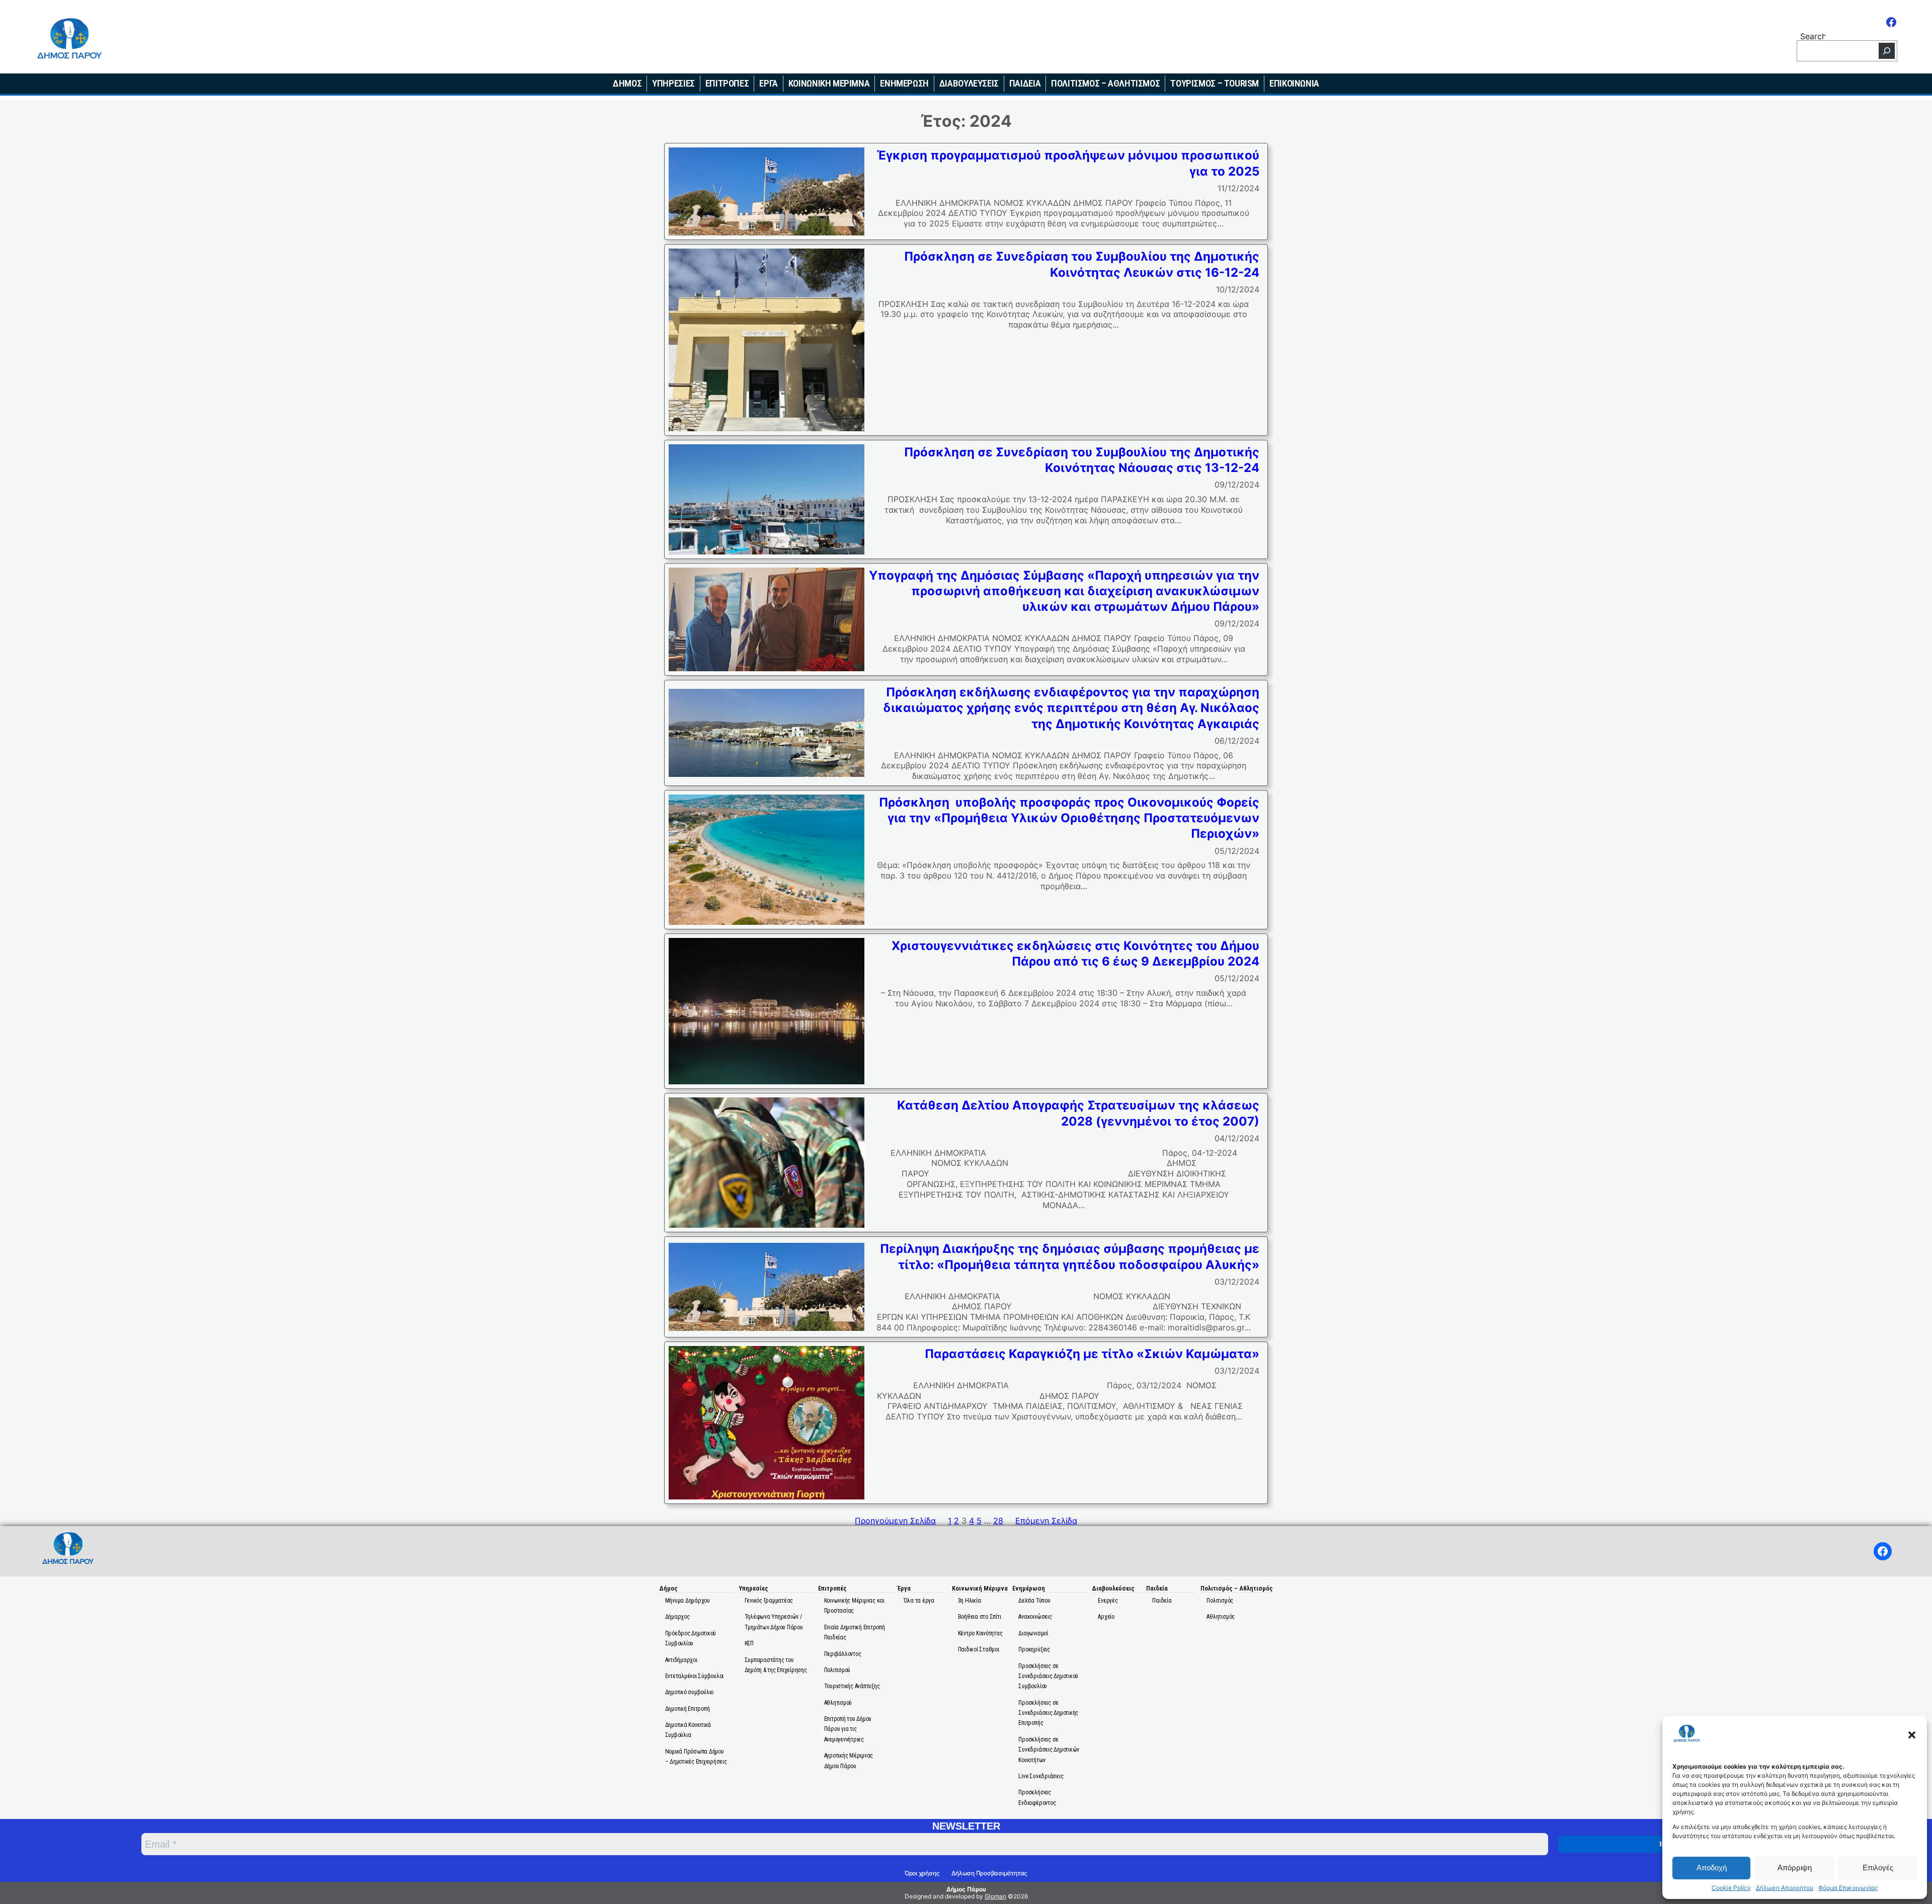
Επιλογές (1878, 1868)
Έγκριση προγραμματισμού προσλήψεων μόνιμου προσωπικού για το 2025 (1068, 163)
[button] (1912, 1735)
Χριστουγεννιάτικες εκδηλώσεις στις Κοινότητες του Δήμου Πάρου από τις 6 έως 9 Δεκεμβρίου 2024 (1075, 954)
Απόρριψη (1795, 1868)
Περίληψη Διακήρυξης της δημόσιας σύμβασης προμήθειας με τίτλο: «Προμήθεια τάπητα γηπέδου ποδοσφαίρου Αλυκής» (1070, 1256)
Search (1813, 35)
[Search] (1887, 51)
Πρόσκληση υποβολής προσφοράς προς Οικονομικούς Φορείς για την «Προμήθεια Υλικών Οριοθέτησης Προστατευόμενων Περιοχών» (1069, 818)
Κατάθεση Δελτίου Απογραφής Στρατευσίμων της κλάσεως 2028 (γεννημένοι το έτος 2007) (1078, 1113)
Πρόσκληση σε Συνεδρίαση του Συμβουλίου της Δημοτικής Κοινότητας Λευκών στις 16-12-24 (1082, 264)
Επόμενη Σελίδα (1046, 1521)
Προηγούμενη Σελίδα (895, 1521)
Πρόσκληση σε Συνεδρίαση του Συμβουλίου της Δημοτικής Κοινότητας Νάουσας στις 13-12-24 (1082, 460)
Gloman (995, 1896)
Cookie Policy (1731, 1888)
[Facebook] (1891, 22)
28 (998, 1521)
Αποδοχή (1712, 1868)
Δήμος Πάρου (966, 1889)
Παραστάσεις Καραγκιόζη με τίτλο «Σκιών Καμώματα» (1092, 1354)
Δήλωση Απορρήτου (1785, 1888)
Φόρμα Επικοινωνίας (1848, 1888)
